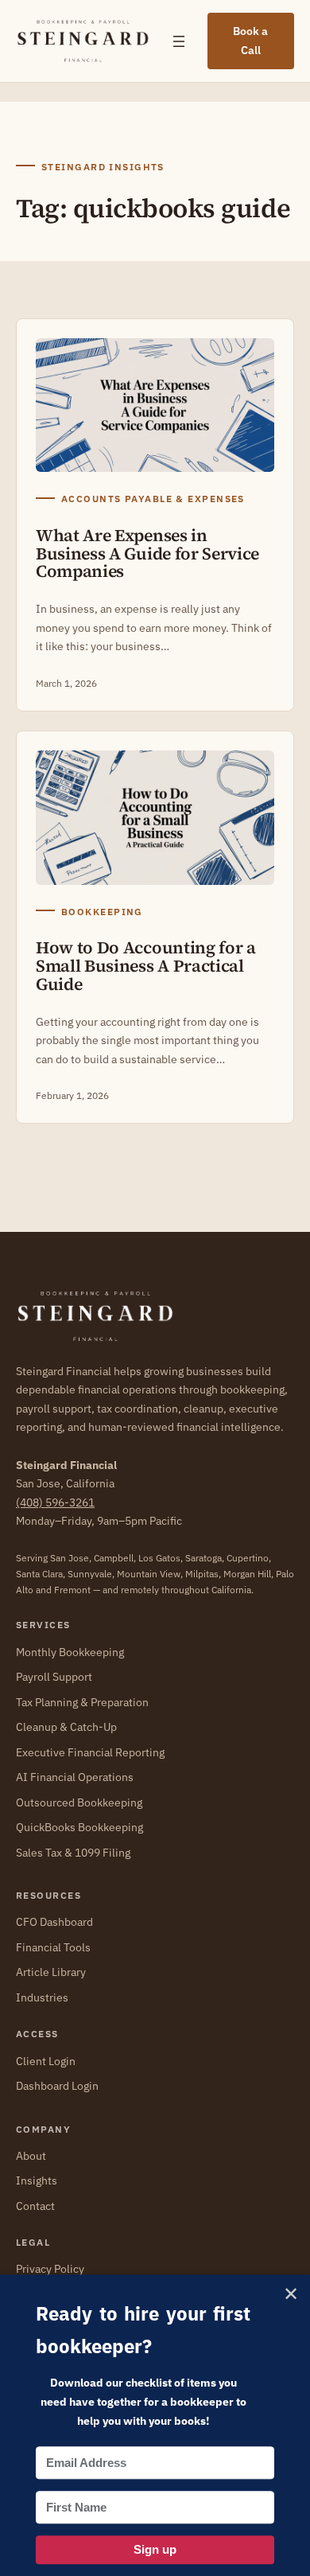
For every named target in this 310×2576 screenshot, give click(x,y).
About (31, 2156)
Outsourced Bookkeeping (79, 1802)
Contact (35, 2206)
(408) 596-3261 (55, 1502)
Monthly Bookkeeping (70, 1652)
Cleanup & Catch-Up (66, 1727)
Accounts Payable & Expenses (153, 499)
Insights (37, 2180)
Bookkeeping (102, 912)
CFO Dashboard (54, 1922)
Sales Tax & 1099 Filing (73, 1853)
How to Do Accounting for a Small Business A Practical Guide (146, 966)
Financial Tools (53, 1947)
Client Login (46, 2061)
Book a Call (250, 41)
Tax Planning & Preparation (82, 1702)
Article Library (51, 1972)
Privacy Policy (50, 2269)
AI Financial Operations (75, 1777)
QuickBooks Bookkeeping (79, 1827)
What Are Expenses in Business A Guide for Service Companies (147, 554)
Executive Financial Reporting (90, 1752)
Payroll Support (54, 1677)
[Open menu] (179, 41)
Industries (42, 1997)
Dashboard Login (57, 2086)
